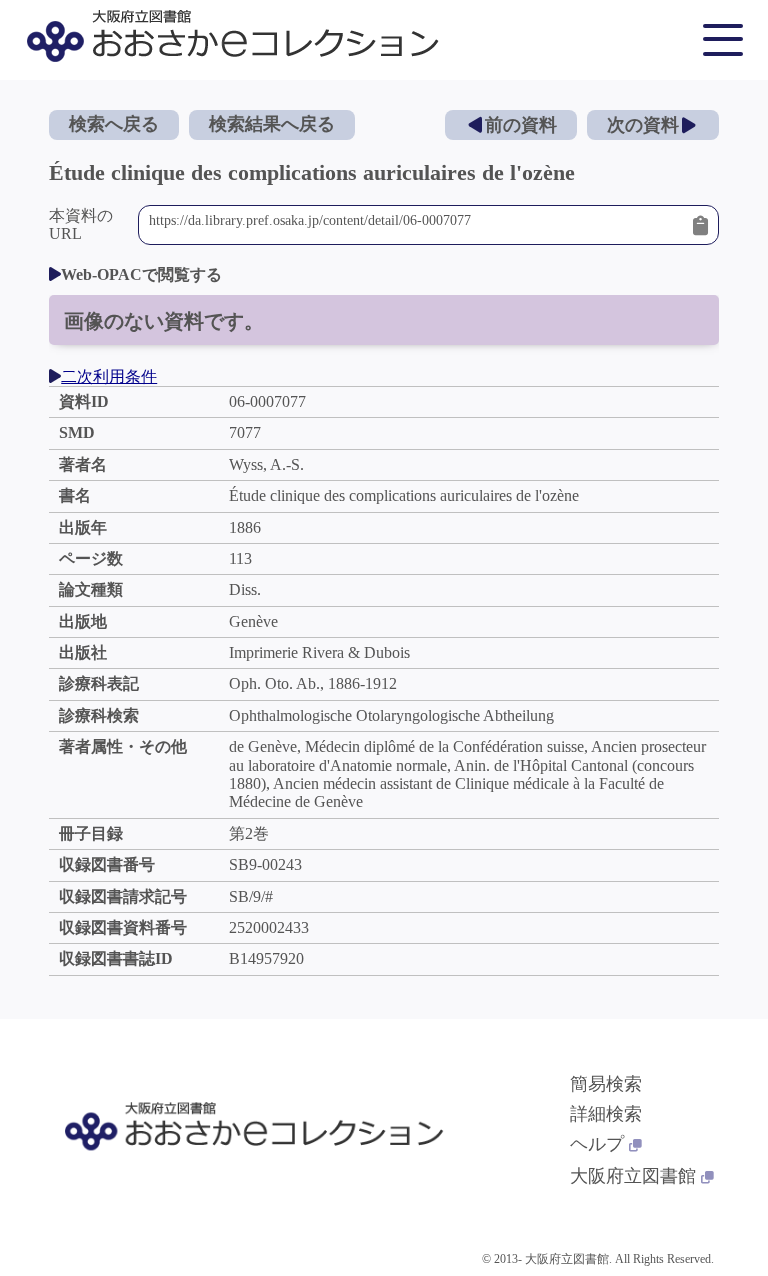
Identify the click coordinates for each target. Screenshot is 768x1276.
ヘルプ (597, 1144)
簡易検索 (606, 1084)
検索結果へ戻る (272, 124)
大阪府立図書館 (633, 1176)
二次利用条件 (109, 376)
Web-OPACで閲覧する (141, 274)
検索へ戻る (114, 124)
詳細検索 (606, 1114)
